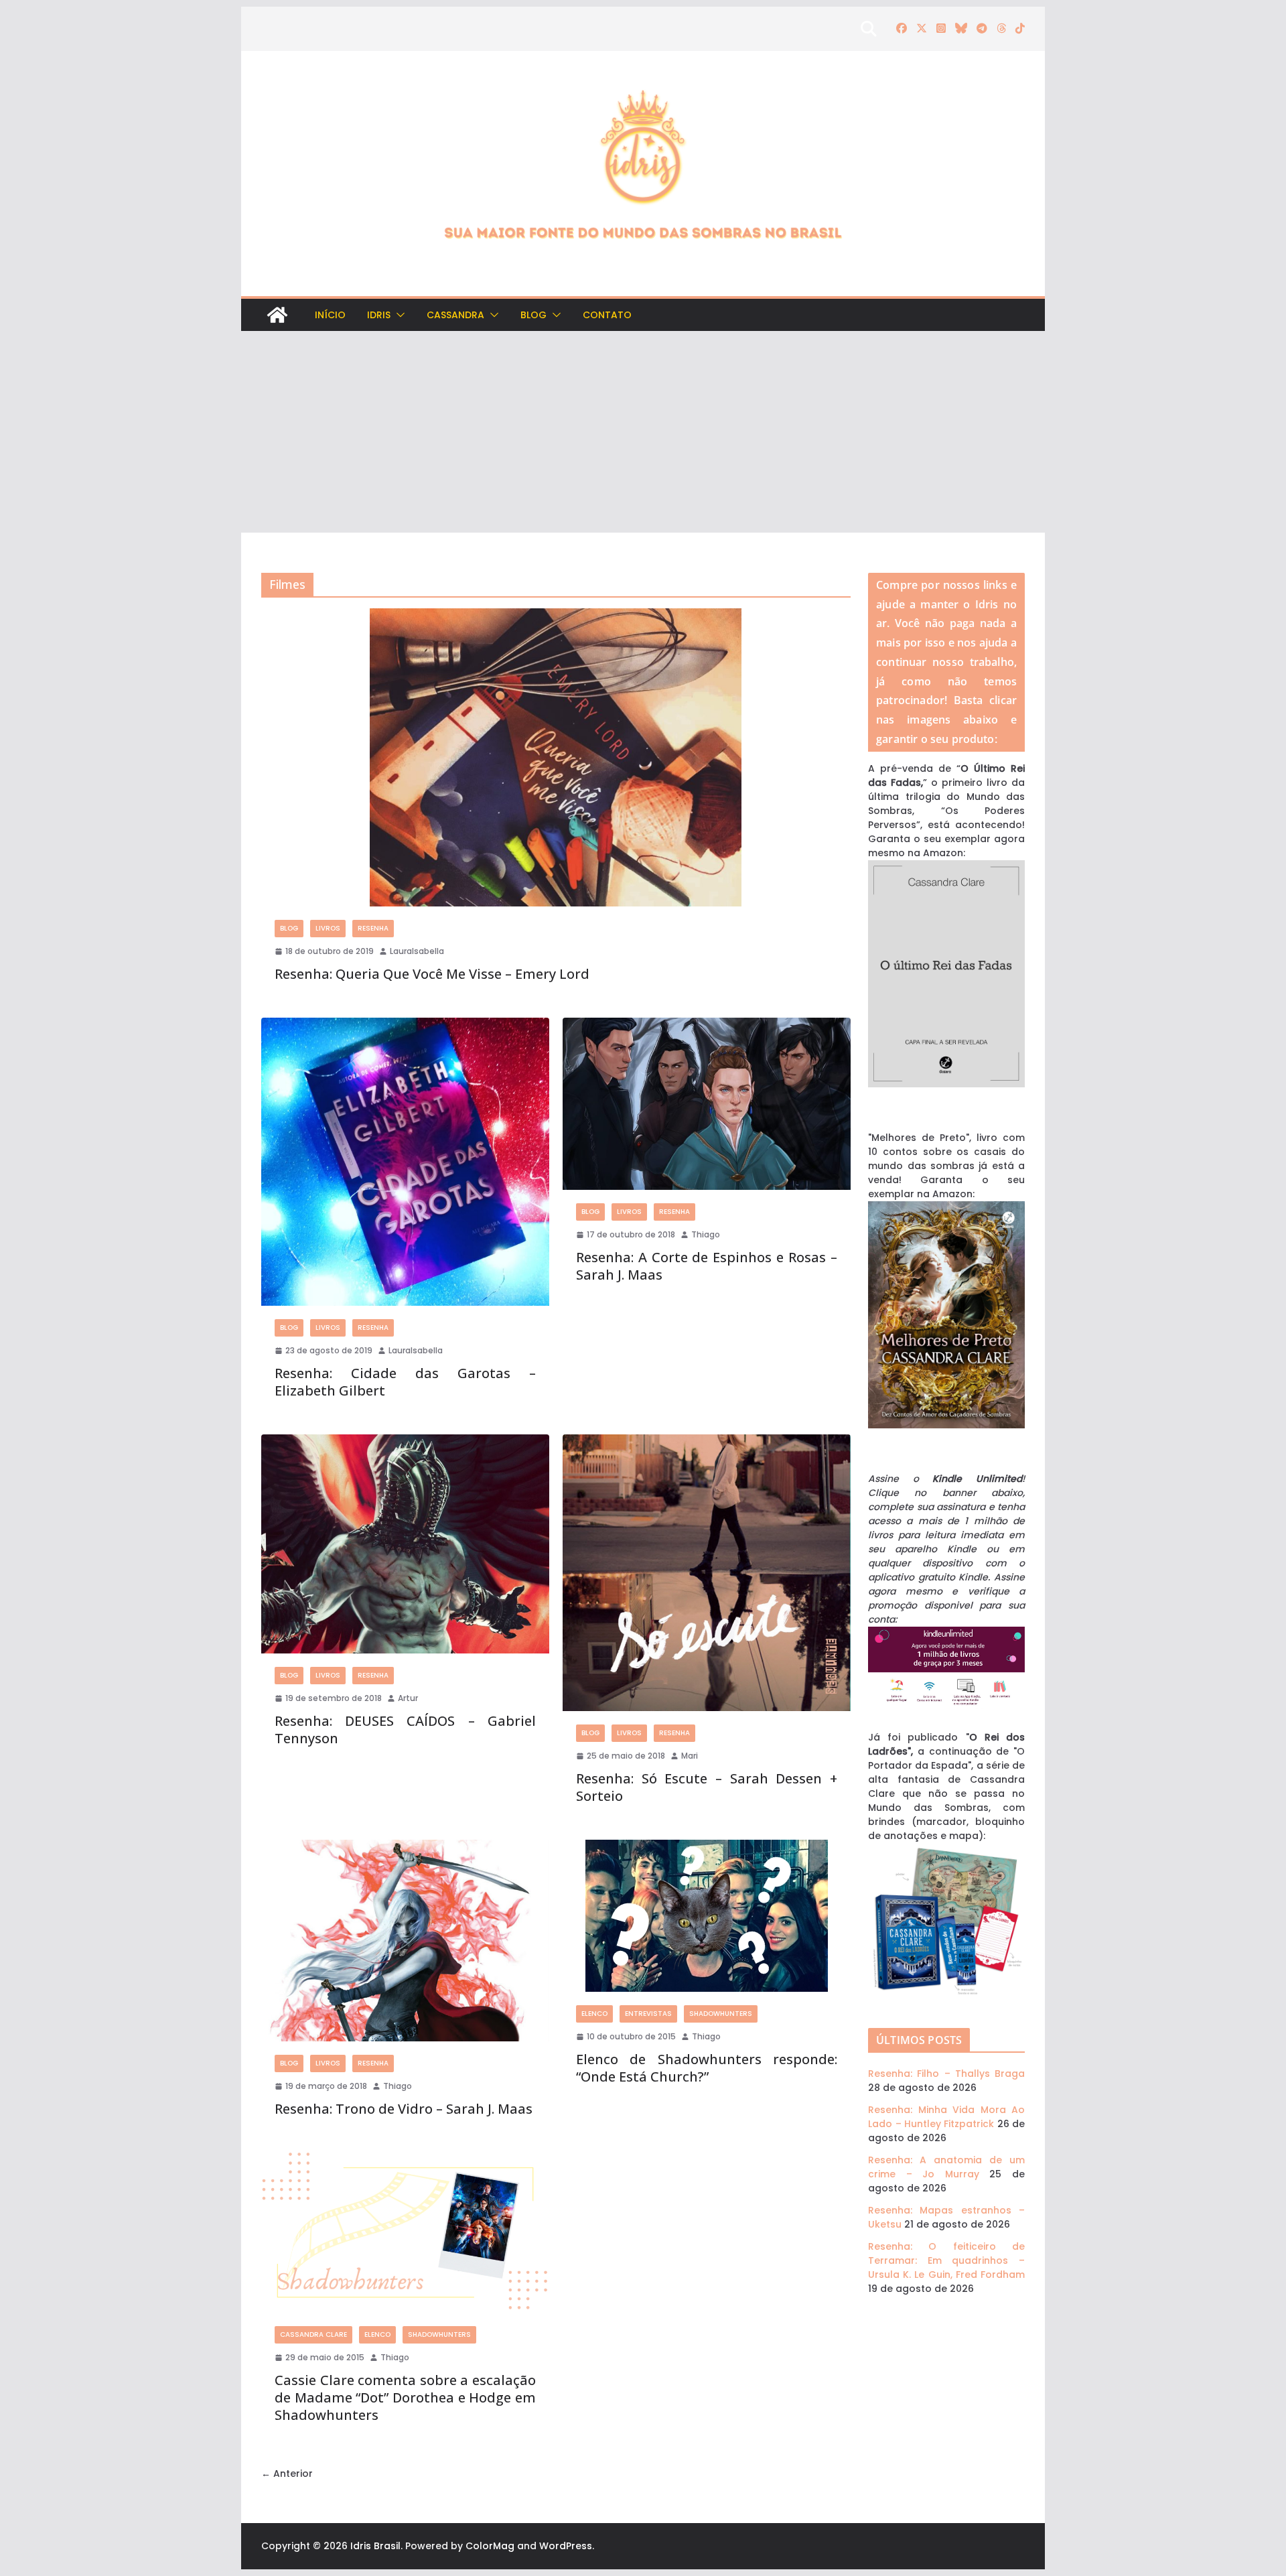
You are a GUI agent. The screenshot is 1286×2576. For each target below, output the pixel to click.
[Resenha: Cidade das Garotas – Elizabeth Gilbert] (405, 1162)
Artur (408, 1698)
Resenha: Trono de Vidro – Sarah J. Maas (404, 2109)
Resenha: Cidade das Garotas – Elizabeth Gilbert (405, 1382)
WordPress (566, 2546)
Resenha (373, 928)
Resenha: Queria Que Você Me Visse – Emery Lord (432, 974)
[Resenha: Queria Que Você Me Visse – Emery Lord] (556, 757)
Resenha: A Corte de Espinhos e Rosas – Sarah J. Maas (707, 1266)
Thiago (706, 1234)
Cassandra (455, 315)
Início (330, 315)
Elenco (594, 2014)
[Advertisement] (643, 432)
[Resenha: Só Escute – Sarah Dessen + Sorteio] (707, 1572)
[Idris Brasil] (277, 315)
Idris (379, 315)
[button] (398, 315)
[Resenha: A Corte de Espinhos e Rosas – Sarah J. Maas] (707, 1104)
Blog (533, 315)
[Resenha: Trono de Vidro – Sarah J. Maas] (405, 1941)
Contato (607, 315)
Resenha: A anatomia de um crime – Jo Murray (946, 2167)
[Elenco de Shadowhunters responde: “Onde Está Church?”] (707, 1916)
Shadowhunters (721, 2014)
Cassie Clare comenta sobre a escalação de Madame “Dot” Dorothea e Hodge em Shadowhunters (405, 2397)
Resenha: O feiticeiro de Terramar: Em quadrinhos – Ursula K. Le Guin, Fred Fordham (946, 2260)
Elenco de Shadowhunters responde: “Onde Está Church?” (707, 2068)
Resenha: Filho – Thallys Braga (946, 2074)
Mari (690, 1756)
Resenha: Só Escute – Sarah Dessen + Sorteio (707, 1787)
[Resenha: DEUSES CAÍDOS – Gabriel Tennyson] (405, 1544)
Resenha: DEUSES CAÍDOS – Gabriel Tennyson (405, 1730)
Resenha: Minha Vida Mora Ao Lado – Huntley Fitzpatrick (946, 2117)
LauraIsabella (417, 951)
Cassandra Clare (313, 2334)
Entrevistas (648, 2014)
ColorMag (490, 2546)
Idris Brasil (375, 2546)
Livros (328, 928)
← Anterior (287, 2473)
